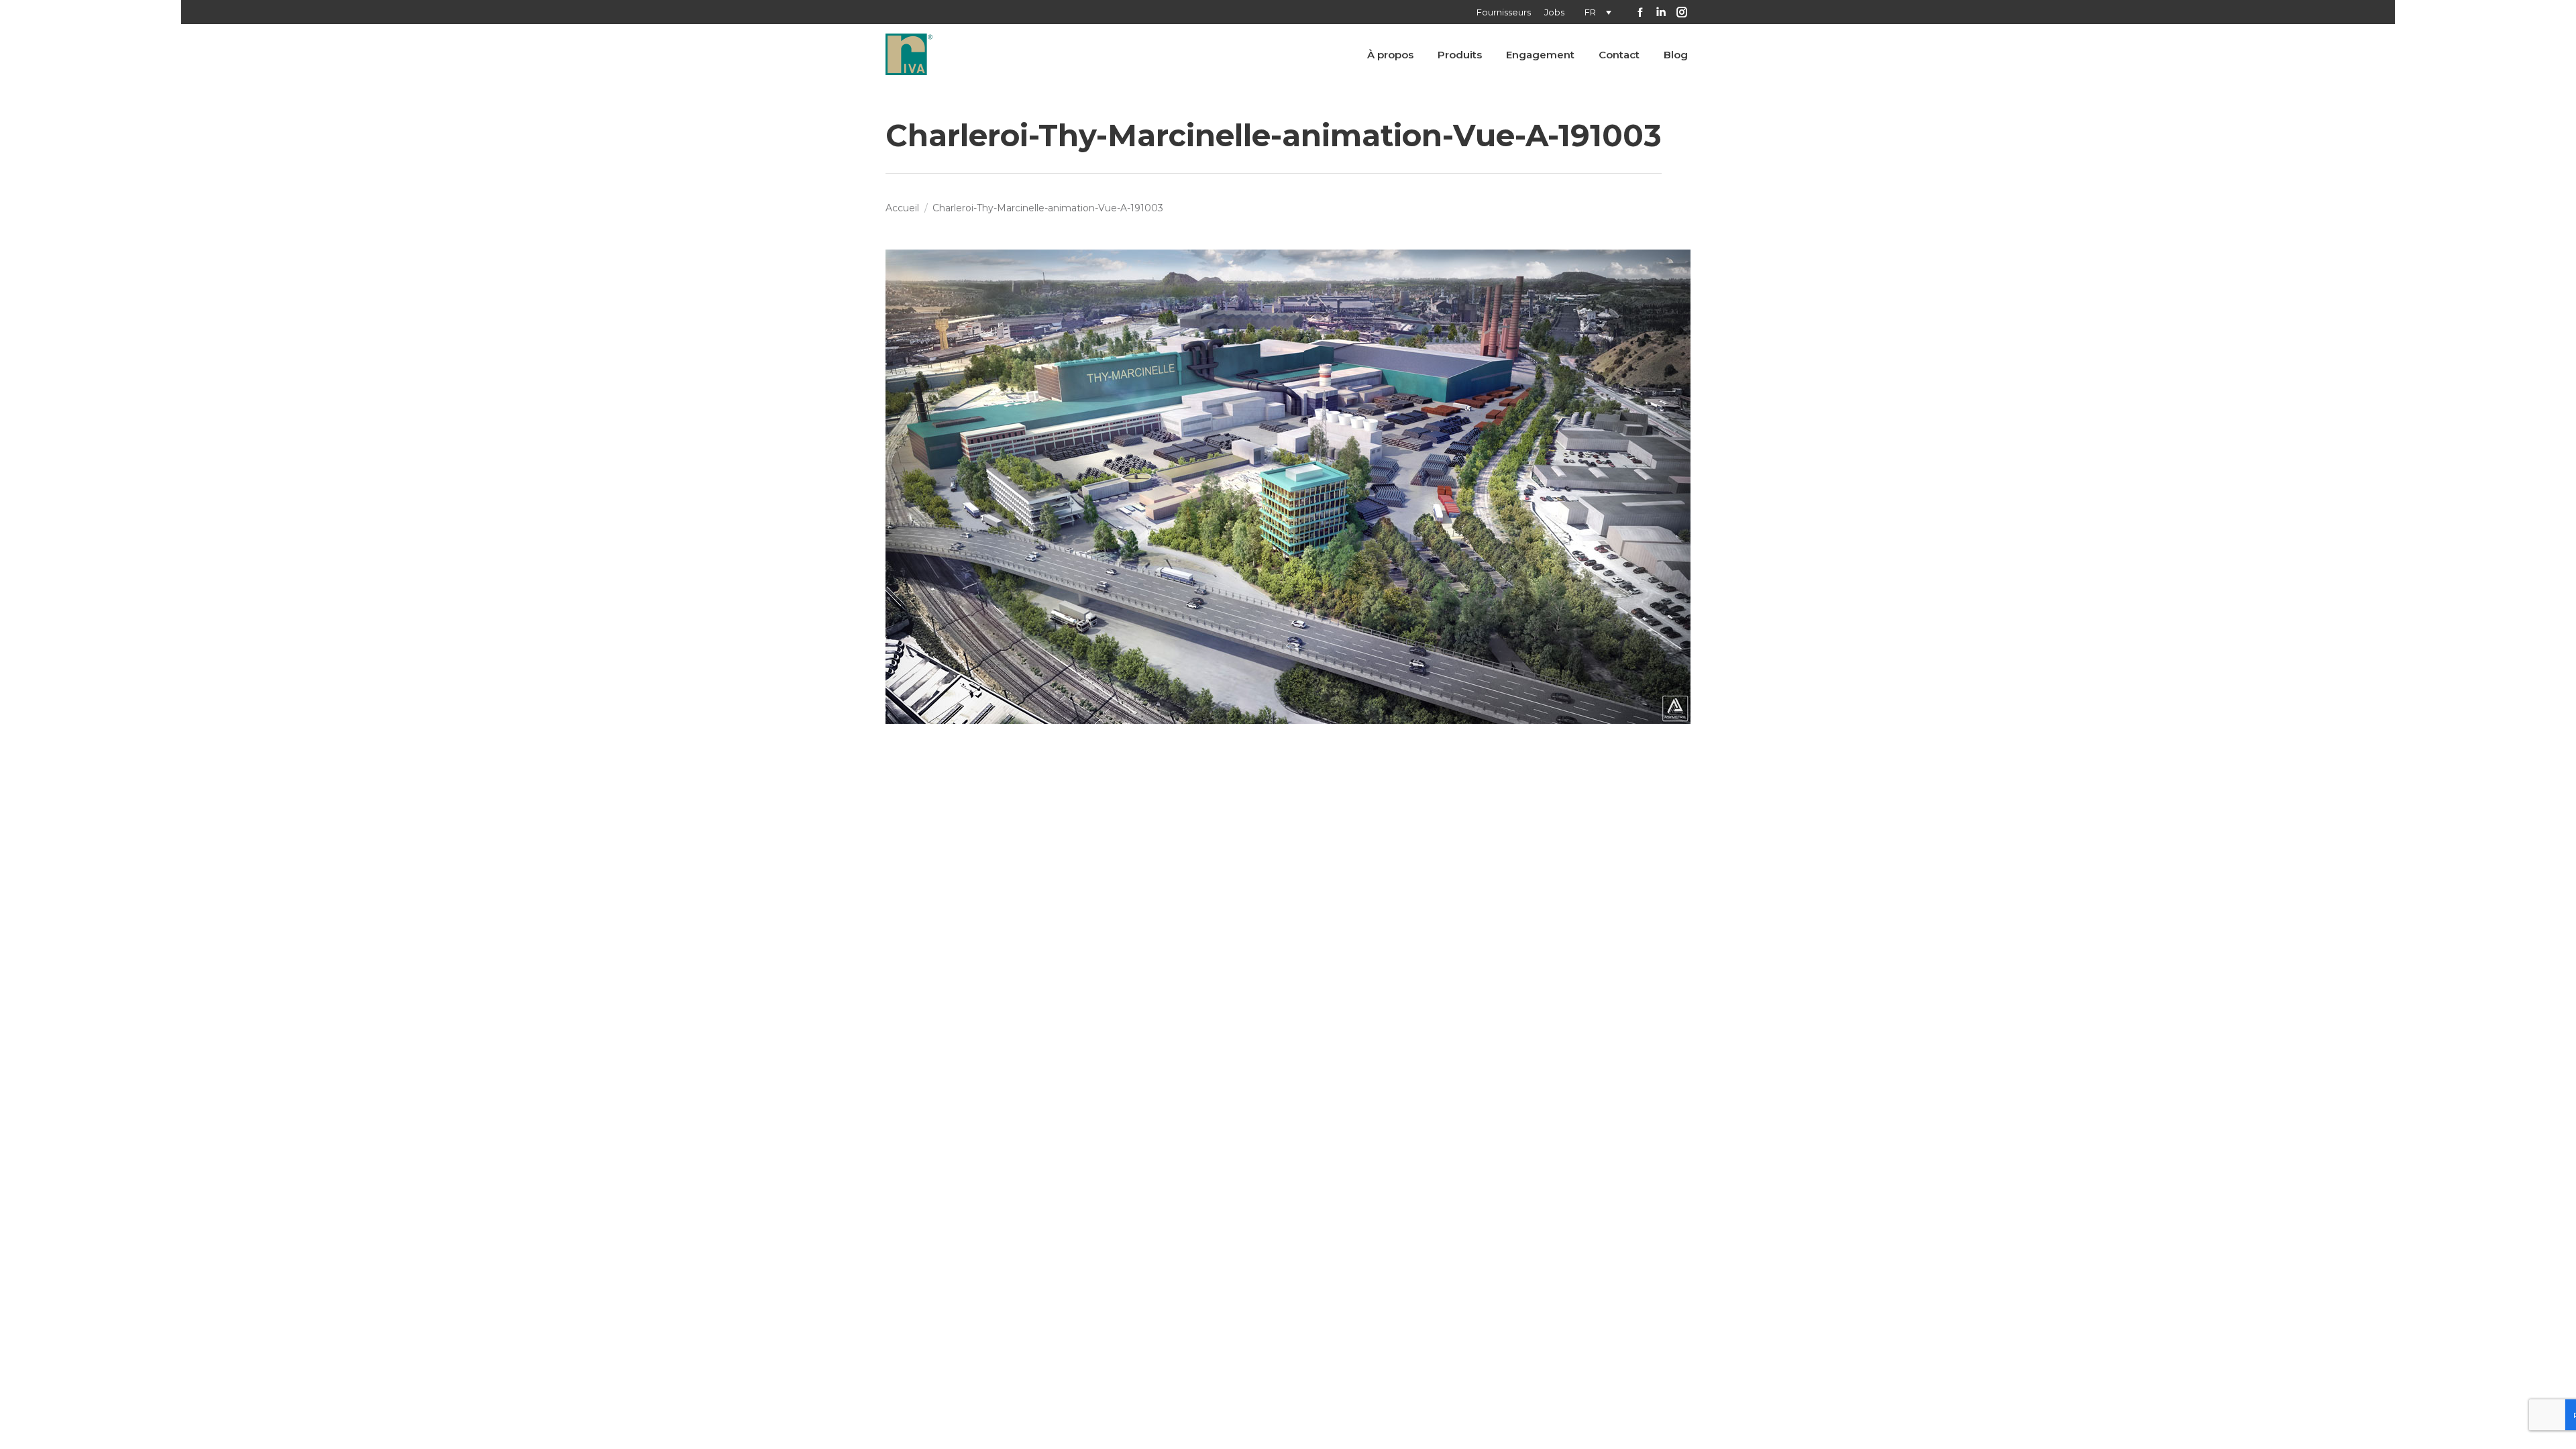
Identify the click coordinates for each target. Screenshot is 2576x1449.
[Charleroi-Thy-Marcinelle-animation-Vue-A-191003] (1288, 487)
